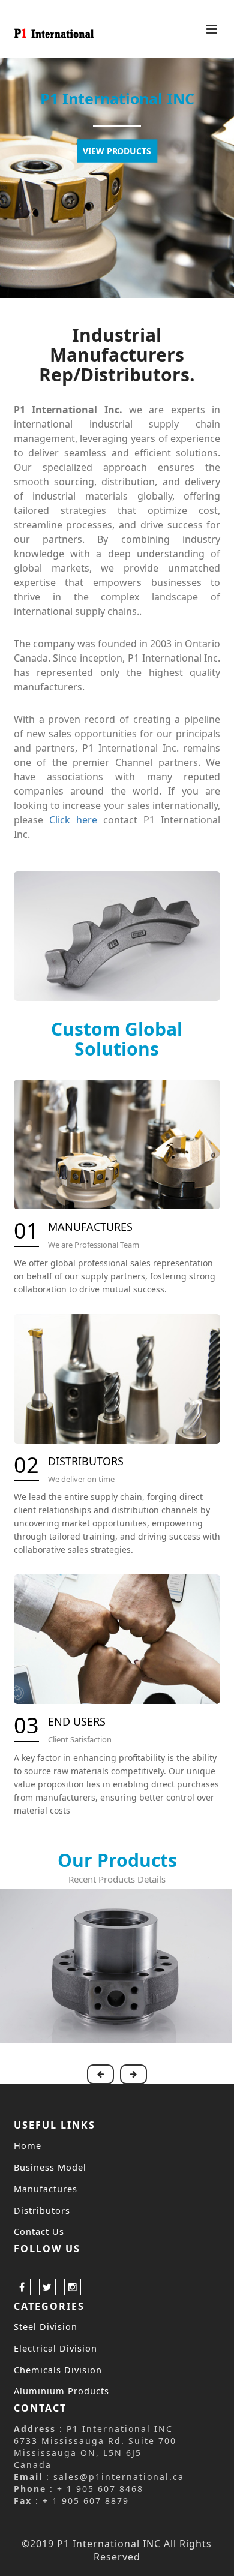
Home (28, 2145)
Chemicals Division (58, 2370)
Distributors (42, 2210)
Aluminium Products (61, 2391)
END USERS (77, 1721)
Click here (73, 820)
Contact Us (39, 2231)
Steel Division (46, 2326)
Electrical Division (55, 2348)
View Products (116, 1965)
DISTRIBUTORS (86, 1461)
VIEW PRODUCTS (117, 151)
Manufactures (46, 2189)
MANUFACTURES (90, 1227)
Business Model (50, 2167)
